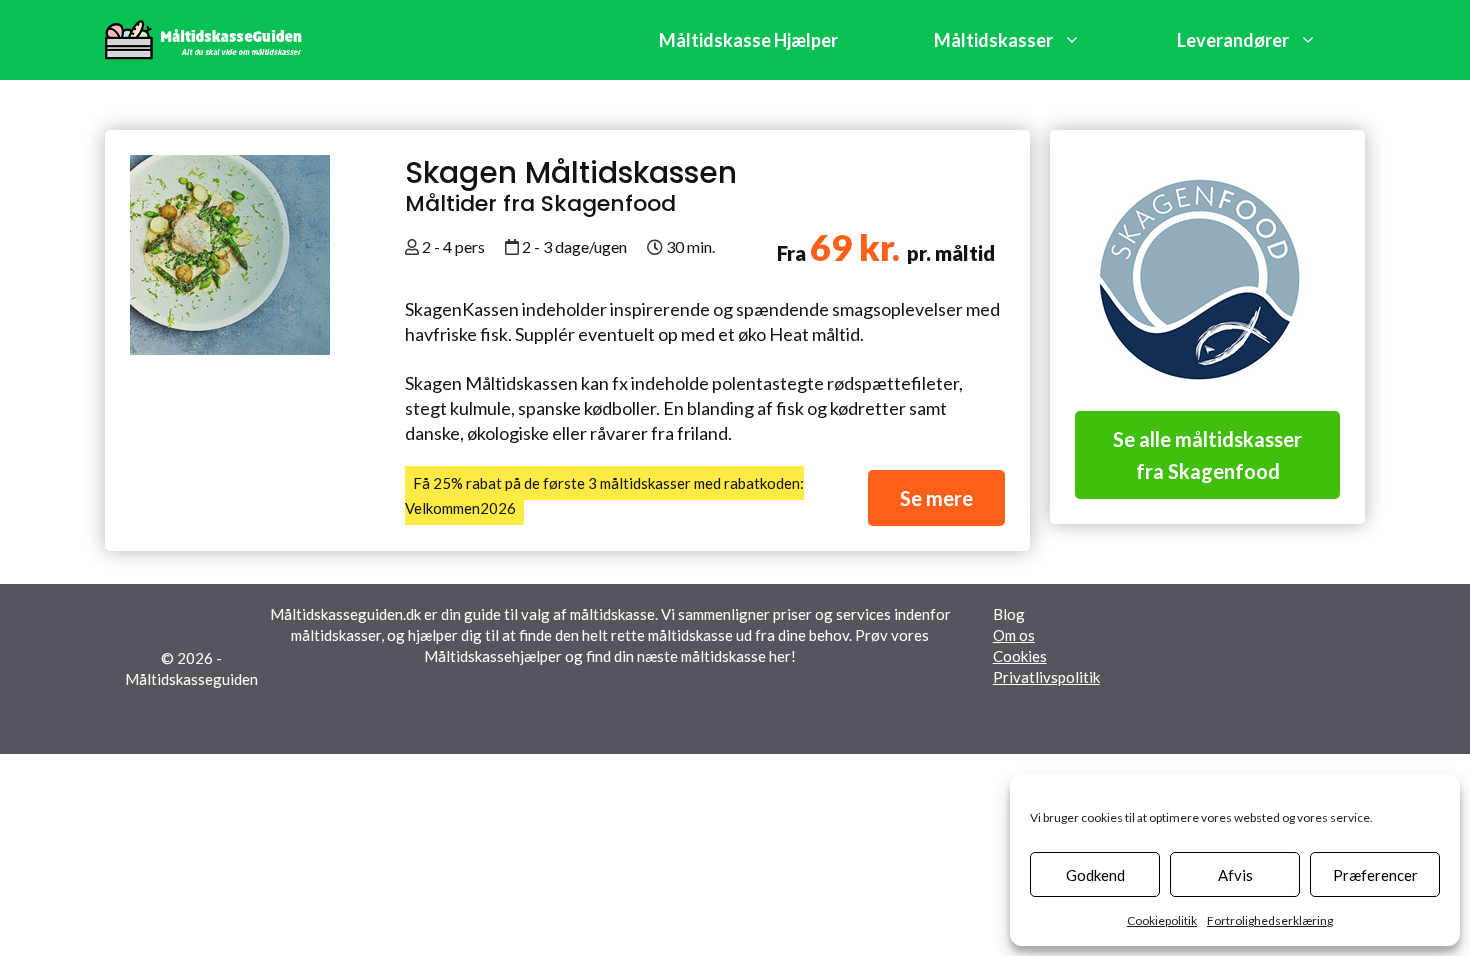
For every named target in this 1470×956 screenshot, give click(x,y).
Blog (1009, 614)
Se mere (936, 498)
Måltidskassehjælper (493, 656)
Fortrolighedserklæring (1270, 920)
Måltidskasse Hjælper (748, 40)
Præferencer (1375, 875)
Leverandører (1233, 40)
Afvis (1235, 875)
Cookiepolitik (1162, 920)
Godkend (1095, 875)
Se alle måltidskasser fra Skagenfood (1207, 455)
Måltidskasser (993, 40)
